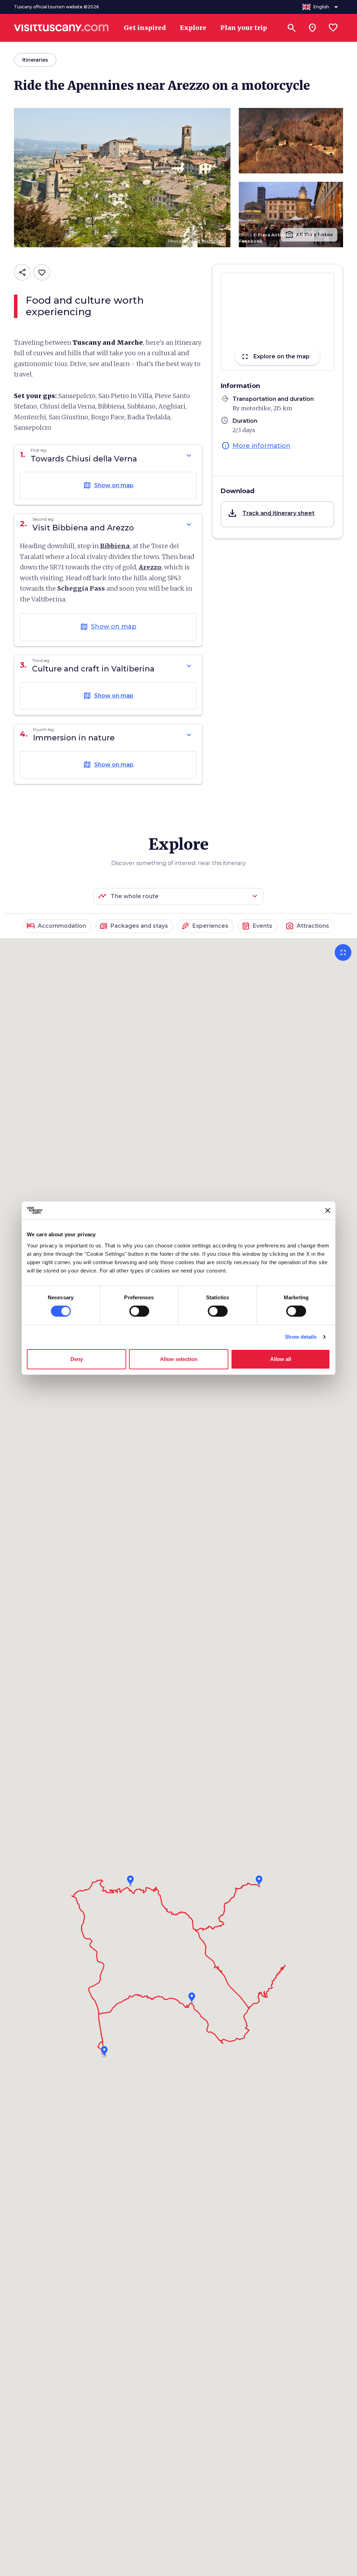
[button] (278, 514)
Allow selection (179, 1359)
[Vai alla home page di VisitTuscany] (61, 28)
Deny (77, 1359)
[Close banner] (328, 1211)
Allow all (281, 1359)
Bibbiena (115, 546)
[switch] (139, 1311)
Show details (301, 1337)
